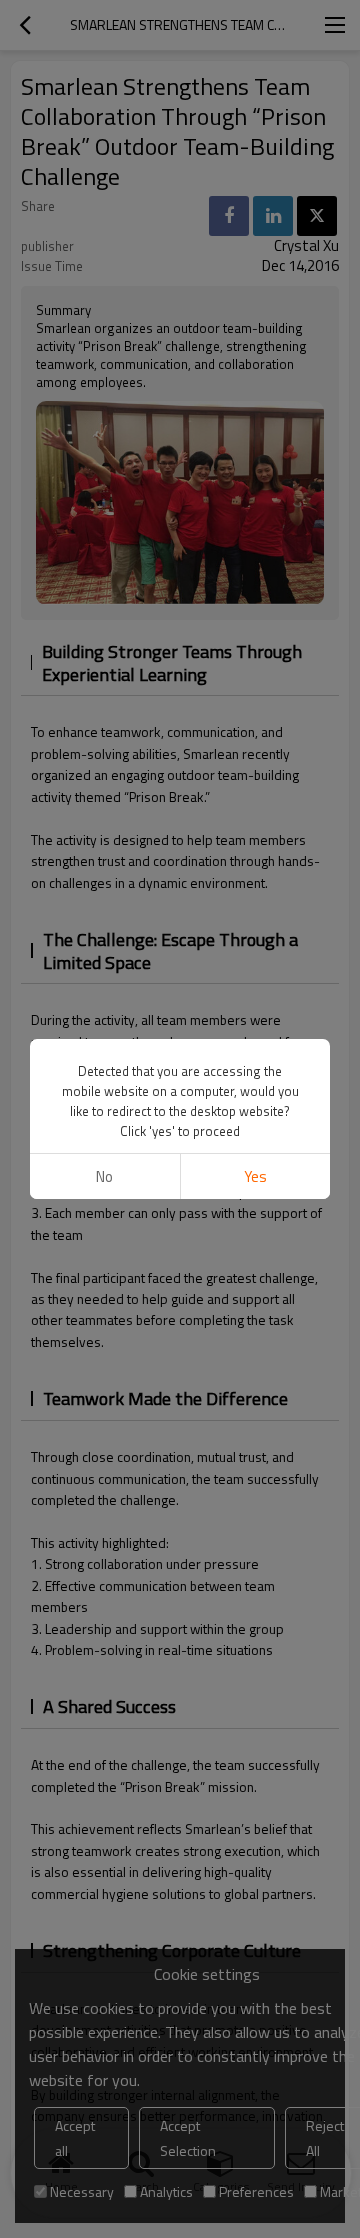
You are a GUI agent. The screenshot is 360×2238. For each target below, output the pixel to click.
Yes (255, 1176)
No (104, 1176)
